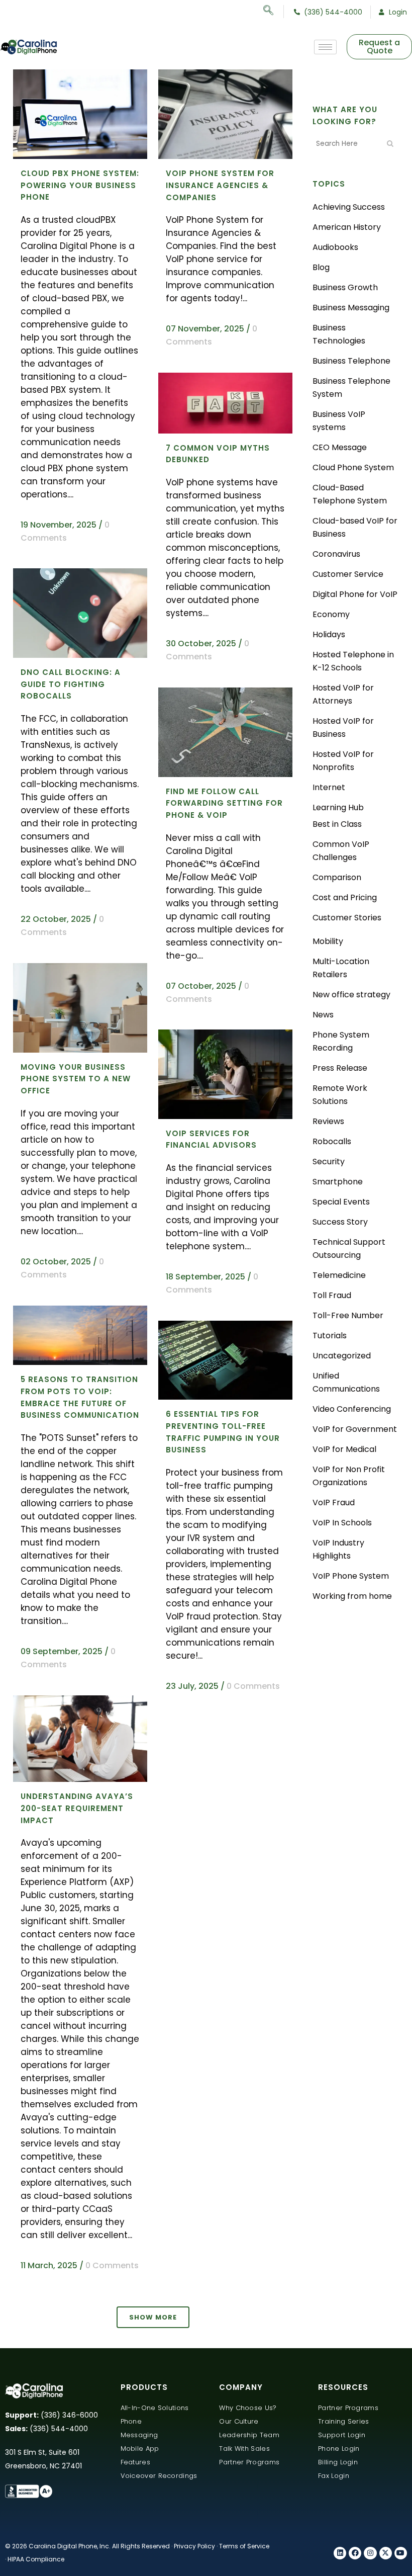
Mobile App (140, 2449)
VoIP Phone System (351, 1576)
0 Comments (253, 1686)
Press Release (340, 1068)
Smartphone (338, 1182)
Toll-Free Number (348, 1315)
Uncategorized (342, 1356)
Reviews (328, 1121)
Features (135, 2462)
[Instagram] (370, 2553)
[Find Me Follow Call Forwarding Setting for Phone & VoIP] (225, 732)
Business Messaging (351, 308)
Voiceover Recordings (159, 2476)
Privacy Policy (194, 2546)
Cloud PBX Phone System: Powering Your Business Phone (80, 185)
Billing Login (338, 2462)
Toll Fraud (332, 1295)
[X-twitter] (386, 2553)
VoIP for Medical (344, 1449)
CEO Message (340, 447)
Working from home (352, 1596)
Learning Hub (338, 807)
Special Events (341, 1202)
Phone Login (339, 2449)
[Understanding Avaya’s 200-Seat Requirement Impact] (80, 1739)
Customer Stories (347, 918)
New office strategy (351, 995)
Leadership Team (249, 2435)
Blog (321, 267)
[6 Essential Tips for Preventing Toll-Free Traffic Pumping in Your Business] (225, 1360)
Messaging (139, 2435)
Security (329, 1162)
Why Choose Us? (248, 2408)
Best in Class (337, 824)
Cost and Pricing (345, 897)
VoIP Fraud (334, 1502)
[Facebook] (355, 2553)
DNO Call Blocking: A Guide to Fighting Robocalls (71, 684)
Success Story (340, 1222)
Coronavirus (336, 554)
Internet (329, 787)
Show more (153, 2317)
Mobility (328, 941)
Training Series (344, 2421)
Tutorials (330, 1336)
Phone (131, 2421)
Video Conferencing (352, 1409)
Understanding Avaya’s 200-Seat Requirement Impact (77, 1808)
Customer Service (348, 574)
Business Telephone (351, 361)
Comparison (337, 877)
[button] (274, 12)
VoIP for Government (355, 1429)
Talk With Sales (244, 2449)
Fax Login (334, 2476)
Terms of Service (244, 2546)
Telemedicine (339, 1275)
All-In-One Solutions (155, 2408)
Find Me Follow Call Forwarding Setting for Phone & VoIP (224, 803)
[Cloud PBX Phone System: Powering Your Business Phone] (80, 114)
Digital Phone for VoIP (355, 594)
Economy (331, 614)
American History (347, 227)
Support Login (342, 2435)
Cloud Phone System (353, 467)
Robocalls (332, 1141)
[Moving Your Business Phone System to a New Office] (80, 1008)
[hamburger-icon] (325, 47)
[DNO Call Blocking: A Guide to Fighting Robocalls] (80, 613)
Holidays (329, 634)
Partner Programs (249, 2462)
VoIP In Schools (342, 1523)
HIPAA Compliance (36, 2559)
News (323, 1015)
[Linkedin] (340, 2553)
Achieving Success (349, 207)
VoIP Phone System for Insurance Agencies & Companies (220, 185)
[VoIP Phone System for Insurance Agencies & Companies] (225, 114)
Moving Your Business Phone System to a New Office (76, 1079)
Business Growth (345, 287)
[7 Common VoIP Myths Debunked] (225, 403)
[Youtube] (401, 2553)
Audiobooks (335, 247)
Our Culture (239, 2421)
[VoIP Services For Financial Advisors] (225, 1074)
